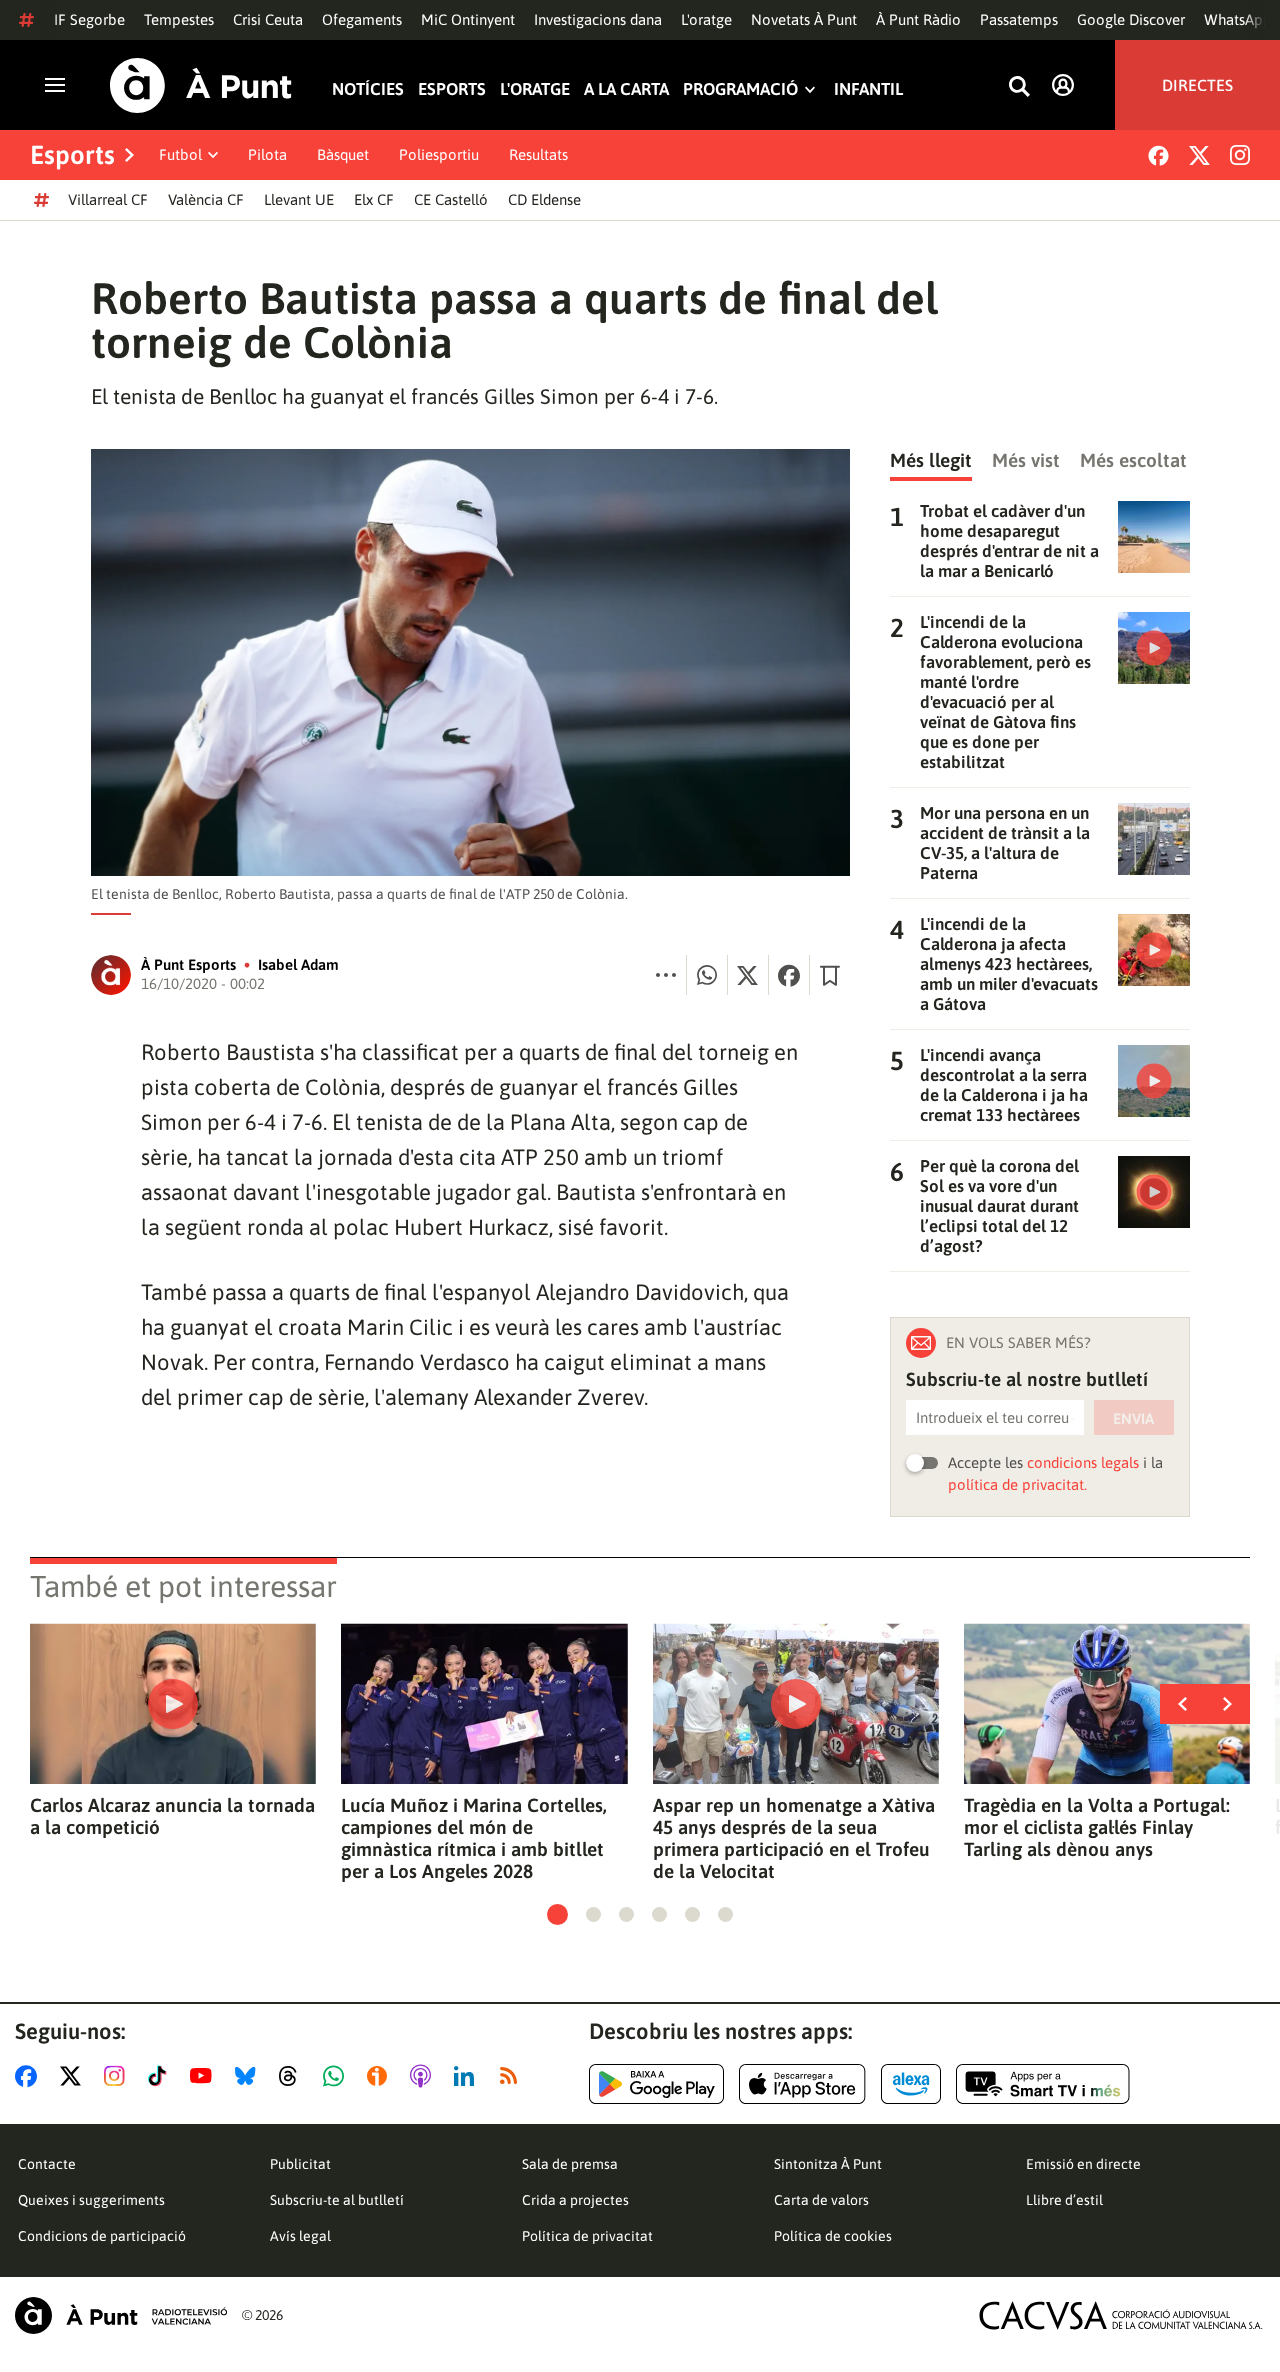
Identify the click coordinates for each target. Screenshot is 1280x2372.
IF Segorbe (89, 19)
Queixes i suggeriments (91, 2200)
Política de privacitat (587, 2236)
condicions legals (1083, 1462)
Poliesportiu (439, 154)
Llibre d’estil (1064, 2200)
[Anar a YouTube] (205, 2076)
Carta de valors (821, 2200)
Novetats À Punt (804, 19)
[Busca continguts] (1019, 87)
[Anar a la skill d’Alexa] (911, 2084)
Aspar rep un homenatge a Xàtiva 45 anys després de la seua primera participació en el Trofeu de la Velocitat (794, 1838)
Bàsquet (343, 154)
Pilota (267, 154)
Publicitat (300, 2164)
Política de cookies (833, 2236)
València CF (206, 199)
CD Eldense (544, 199)
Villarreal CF (108, 199)
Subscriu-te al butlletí (337, 2200)
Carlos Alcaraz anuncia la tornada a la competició (172, 1816)
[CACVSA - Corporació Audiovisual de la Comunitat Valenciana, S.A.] (1121, 2315)
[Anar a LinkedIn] (468, 2076)
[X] (1199, 155)
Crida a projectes (575, 2200)
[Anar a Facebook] (30, 2076)
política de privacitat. (1017, 1484)
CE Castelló (451, 199)
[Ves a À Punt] (201, 85)
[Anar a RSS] (513, 2076)
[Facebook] (1158, 155)
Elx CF (374, 199)
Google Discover (1131, 19)
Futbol (180, 154)
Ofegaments (362, 19)
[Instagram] (1240, 155)
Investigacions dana (598, 19)
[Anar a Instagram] (118, 2076)
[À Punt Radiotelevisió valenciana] (121, 2315)
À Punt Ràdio (918, 19)
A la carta (626, 89)
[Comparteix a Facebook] (789, 975)
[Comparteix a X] (748, 975)
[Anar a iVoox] (381, 2076)
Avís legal (300, 2236)
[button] (557, 1914)
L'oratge (706, 19)
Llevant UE (299, 199)
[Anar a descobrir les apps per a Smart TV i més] (1043, 2084)
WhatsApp (1238, 19)
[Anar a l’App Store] (802, 2084)
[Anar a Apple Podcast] (424, 2076)
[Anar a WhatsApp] (337, 2076)
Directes (1197, 85)
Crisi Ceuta (268, 19)
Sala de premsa (570, 2164)
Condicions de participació (102, 2236)
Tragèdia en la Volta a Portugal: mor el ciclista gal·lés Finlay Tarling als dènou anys (1097, 1827)
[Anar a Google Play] (656, 2084)
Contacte (47, 2164)
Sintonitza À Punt (828, 2164)
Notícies (368, 89)
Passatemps (1019, 19)
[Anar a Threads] (293, 2076)
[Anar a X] (74, 2076)
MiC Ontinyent (468, 19)
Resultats (538, 154)
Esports (452, 89)
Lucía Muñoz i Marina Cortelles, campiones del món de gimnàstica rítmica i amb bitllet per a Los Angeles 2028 (474, 1838)
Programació (740, 89)
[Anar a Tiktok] (161, 2076)
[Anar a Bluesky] (249, 2076)
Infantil (868, 89)
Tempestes (179, 19)
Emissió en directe (1083, 2164)
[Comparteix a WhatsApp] (707, 975)
